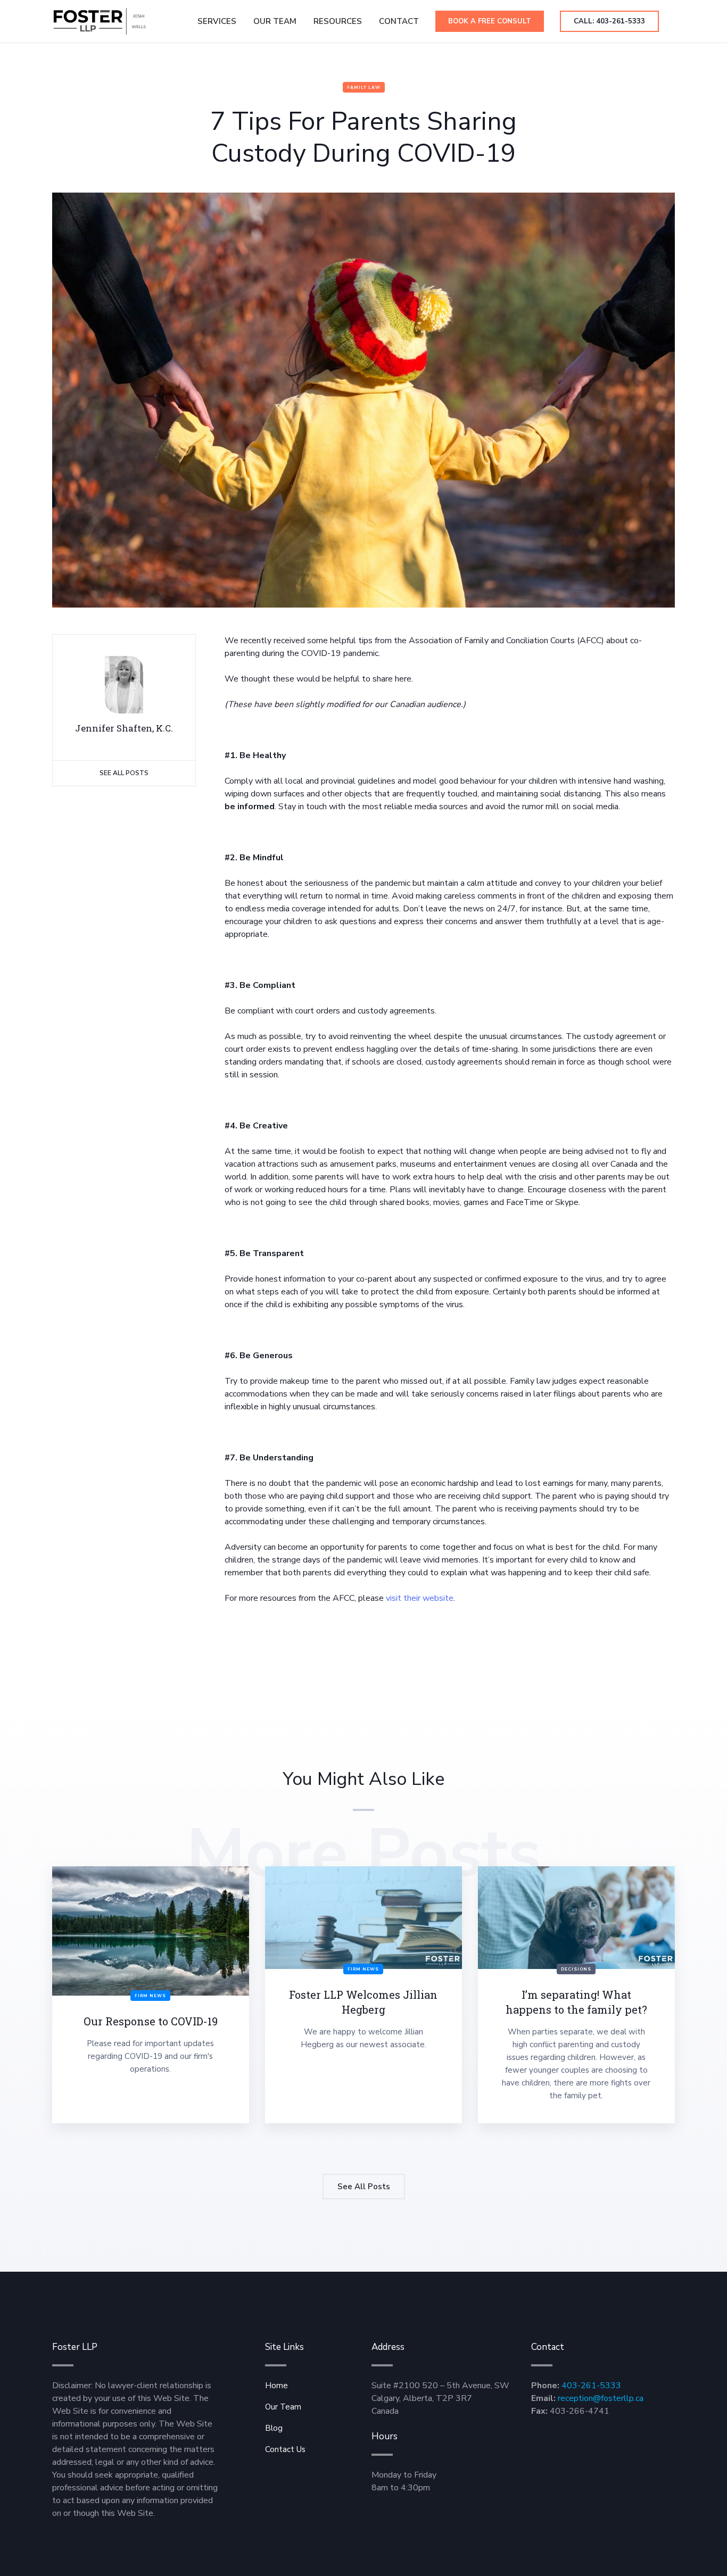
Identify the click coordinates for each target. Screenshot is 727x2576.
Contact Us (285, 2449)
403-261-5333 (591, 2386)
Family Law (364, 88)
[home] (100, 21)
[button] (338, 21)
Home (276, 2386)
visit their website (420, 1598)
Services (217, 21)
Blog (274, 2428)
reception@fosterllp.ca (601, 2398)
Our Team (275, 21)
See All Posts (124, 773)
